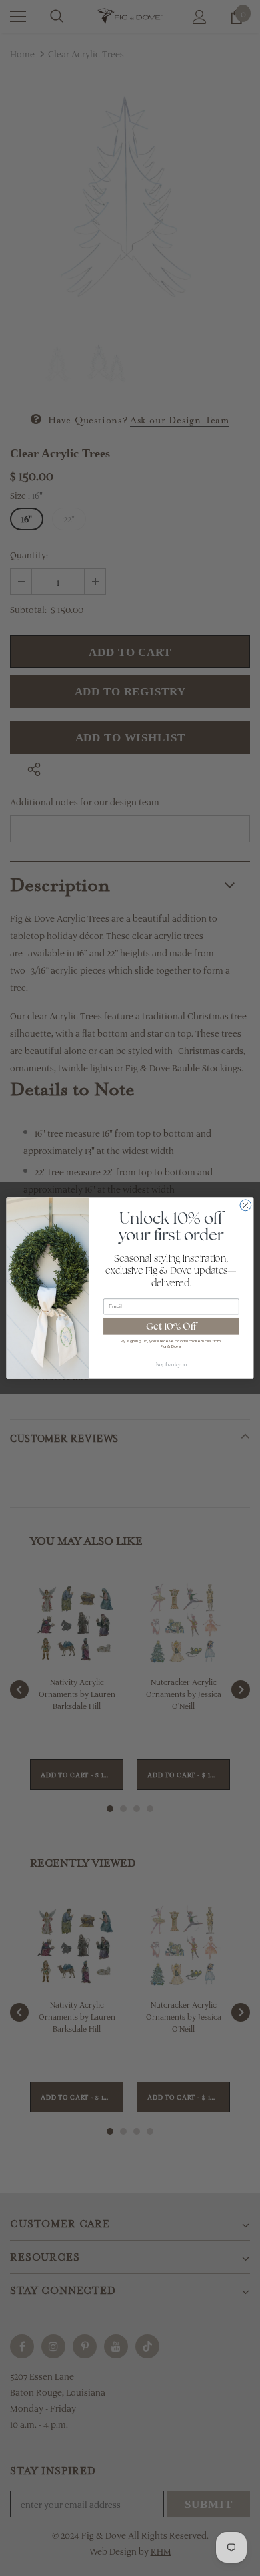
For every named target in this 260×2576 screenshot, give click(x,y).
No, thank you (172, 1365)
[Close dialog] (246, 1205)
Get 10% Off (171, 1326)
